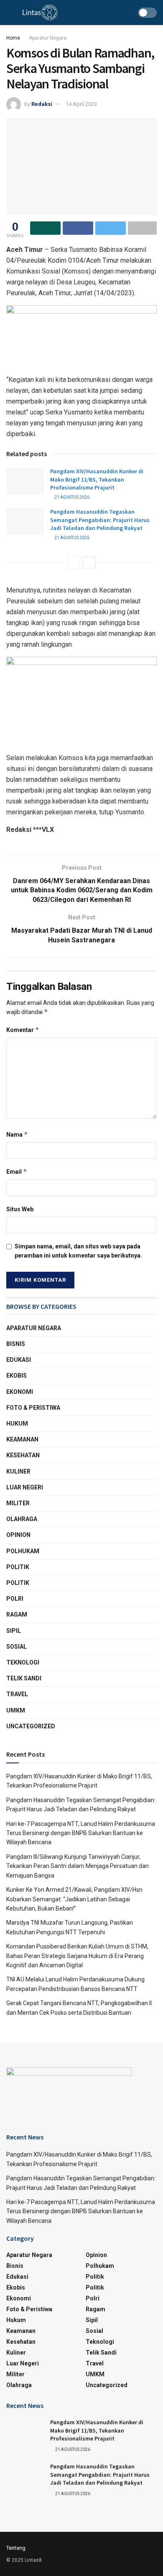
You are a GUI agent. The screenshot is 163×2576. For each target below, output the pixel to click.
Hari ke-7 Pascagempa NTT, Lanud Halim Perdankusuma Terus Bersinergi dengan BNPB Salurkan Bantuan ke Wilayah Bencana (81, 1833)
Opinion (18, 1535)
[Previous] (74, 562)
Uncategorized (31, 1726)
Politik (18, 1567)
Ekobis (17, 1376)
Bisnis (16, 1344)
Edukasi (19, 1360)
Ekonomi (20, 1392)
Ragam (17, 1614)
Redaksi (42, 104)
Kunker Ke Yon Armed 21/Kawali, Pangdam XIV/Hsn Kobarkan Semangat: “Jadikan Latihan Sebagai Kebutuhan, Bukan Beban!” (74, 1899)
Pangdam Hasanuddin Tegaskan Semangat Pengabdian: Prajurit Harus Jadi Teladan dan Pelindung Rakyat (100, 520)
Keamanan (22, 1439)
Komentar (23, 1030)
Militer (18, 1503)
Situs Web (20, 1209)
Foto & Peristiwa (33, 1408)
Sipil (14, 1631)
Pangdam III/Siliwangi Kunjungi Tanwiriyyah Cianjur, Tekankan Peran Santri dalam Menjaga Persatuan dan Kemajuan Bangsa (78, 1866)
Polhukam (23, 1551)
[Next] (89, 562)
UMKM (16, 1710)
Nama (17, 1134)
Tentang (16, 2548)
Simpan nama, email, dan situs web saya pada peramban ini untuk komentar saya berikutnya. (78, 1251)
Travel (17, 1694)
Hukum (17, 1424)
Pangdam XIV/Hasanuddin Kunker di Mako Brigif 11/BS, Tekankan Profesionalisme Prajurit (97, 479)
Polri (15, 1599)
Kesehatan (23, 1455)
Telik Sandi (24, 1678)
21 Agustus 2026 (71, 497)
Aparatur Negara (48, 38)
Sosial (17, 1647)
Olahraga (22, 1519)
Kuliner (18, 1471)
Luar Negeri (25, 1487)
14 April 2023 (81, 104)
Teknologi (23, 1662)
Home (13, 38)
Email (17, 1171)
